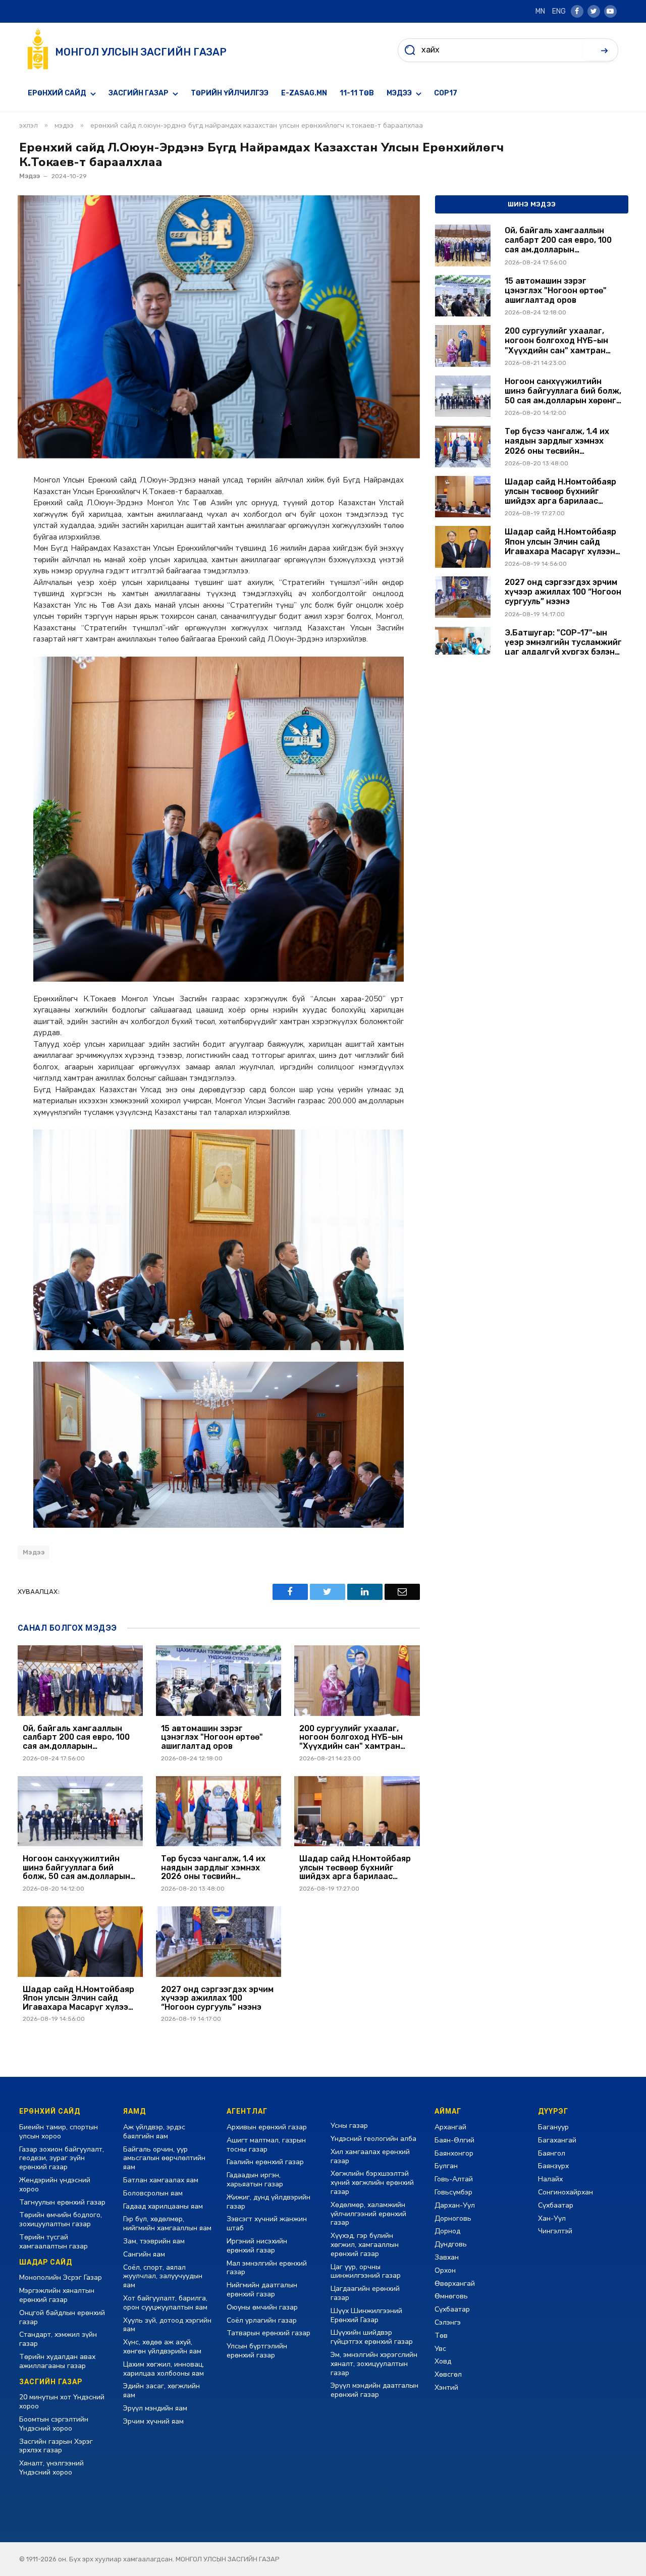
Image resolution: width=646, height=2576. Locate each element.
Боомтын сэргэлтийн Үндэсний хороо (54, 2424)
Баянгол (552, 2153)
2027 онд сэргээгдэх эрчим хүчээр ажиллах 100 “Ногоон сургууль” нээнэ (217, 1998)
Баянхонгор (454, 2153)
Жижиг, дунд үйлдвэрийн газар (268, 2202)
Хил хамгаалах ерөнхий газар (370, 2156)
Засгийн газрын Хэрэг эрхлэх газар (56, 2446)
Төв (441, 2336)
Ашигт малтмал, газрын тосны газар (266, 2145)
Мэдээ (399, 93)
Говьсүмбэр (453, 2192)
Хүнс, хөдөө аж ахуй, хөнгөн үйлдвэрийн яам (162, 2347)
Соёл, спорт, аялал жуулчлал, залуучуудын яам (163, 2276)
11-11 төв (357, 93)
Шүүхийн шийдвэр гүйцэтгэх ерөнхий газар (372, 2337)
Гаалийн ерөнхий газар (265, 2162)
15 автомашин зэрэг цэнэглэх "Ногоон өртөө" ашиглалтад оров (212, 1737)
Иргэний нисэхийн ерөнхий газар (257, 2246)
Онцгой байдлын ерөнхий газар (62, 2317)
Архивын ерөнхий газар (267, 2127)
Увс (440, 2349)
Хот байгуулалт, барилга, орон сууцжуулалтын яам (165, 2303)
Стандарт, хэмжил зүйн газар (58, 2339)
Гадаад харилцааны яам (163, 2206)
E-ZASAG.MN (304, 93)
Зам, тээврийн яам (154, 2241)
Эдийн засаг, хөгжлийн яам (161, 2391)
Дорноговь (453, 2218)
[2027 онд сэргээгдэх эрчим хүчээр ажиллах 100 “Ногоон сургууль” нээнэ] (219, 1942)
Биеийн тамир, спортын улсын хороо (59, 2132)
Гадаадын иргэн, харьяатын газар (255, 2180)
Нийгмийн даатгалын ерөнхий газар (262, 2290)
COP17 (446, 93)
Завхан (447, 2257)
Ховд (443, 2361)
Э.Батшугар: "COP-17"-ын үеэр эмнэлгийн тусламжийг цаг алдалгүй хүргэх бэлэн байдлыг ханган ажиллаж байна (563, 642)
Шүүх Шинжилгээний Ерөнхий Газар (366, 2315)
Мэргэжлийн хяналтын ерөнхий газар (57, 2295)
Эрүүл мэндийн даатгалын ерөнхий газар (374, 2390)
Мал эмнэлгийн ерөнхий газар (267, 2268)
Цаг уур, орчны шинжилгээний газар (366, 2271)
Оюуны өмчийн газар (262, 2307)
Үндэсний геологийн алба (373, 2139)
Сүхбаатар (452, 2309)
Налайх (550, 2179)
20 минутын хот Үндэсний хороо (62, 2402)
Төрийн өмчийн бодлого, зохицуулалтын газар (61, 2219)
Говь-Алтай (454, 2179)
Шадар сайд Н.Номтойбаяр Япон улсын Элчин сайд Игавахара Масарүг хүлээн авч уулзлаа (78, 1998)
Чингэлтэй (555, 2231)
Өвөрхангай (455, 2284)
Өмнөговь (451, 2296)
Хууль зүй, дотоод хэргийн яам (167, 2325)
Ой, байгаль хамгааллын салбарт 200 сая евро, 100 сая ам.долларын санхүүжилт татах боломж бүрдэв (78, 1737)
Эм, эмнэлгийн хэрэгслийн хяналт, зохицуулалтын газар (374, 2364)
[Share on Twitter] (328, 1592)
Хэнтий (446, 2387)
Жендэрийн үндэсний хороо (55, 2185)
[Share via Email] (402, 1592)
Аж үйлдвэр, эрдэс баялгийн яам (154, 2132)
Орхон (445, 2270)
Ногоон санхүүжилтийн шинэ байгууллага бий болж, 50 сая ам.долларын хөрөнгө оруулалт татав (76, 1868)
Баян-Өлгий (454, 2140)
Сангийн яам (144, 2254)
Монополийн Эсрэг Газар (61, 2277)
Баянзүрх (553, 2166)
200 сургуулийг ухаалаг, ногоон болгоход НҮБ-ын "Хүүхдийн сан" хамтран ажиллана (351, 1737)
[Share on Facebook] (290, 1592)
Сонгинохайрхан (566, 2192)
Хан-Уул (552, 2218)
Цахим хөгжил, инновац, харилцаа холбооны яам (164, 2369)
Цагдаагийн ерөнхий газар (365, 2293)
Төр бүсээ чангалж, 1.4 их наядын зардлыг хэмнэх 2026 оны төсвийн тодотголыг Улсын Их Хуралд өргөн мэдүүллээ (213, 1868)
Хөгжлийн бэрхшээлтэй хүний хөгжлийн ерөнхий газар (372, 2183)
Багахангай (557, 2140)
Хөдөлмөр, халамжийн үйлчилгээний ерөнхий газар (368, 2214)
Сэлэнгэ (448, 2322)
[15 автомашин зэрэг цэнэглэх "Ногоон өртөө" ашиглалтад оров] (219, 1681)
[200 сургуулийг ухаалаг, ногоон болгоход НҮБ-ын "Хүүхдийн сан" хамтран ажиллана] (357, 1681)
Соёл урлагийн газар (262, 2320)
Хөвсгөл (448, 2374)
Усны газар (349, 2126)
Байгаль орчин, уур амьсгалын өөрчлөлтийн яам (164, 2158)
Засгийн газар (139, 93)
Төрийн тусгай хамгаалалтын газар (53, 2242)
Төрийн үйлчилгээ (230, 93)
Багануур (553, 2127)
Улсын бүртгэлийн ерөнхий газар (257, 2351)
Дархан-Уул (455, 2205)
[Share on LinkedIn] (365, 1592)
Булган (446, 2166)
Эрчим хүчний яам (153, 2421)
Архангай (450, 2127)
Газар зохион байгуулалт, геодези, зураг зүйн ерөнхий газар (62, 2158)
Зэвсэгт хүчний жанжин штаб (267, 2223)
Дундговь (451, 2244)
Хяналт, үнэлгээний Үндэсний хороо (51, 2468)
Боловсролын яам (153, 2193)
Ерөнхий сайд (57, 93)
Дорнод (447, 2231)
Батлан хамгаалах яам (161, 2180)
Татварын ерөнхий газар (268, 2333)
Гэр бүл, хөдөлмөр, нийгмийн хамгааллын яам (167, 2223)
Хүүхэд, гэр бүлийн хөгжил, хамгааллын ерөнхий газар (365, 2245)
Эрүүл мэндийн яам (155, 2408)
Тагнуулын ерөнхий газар (62, 2202)
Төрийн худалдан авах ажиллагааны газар (57, 2361)
